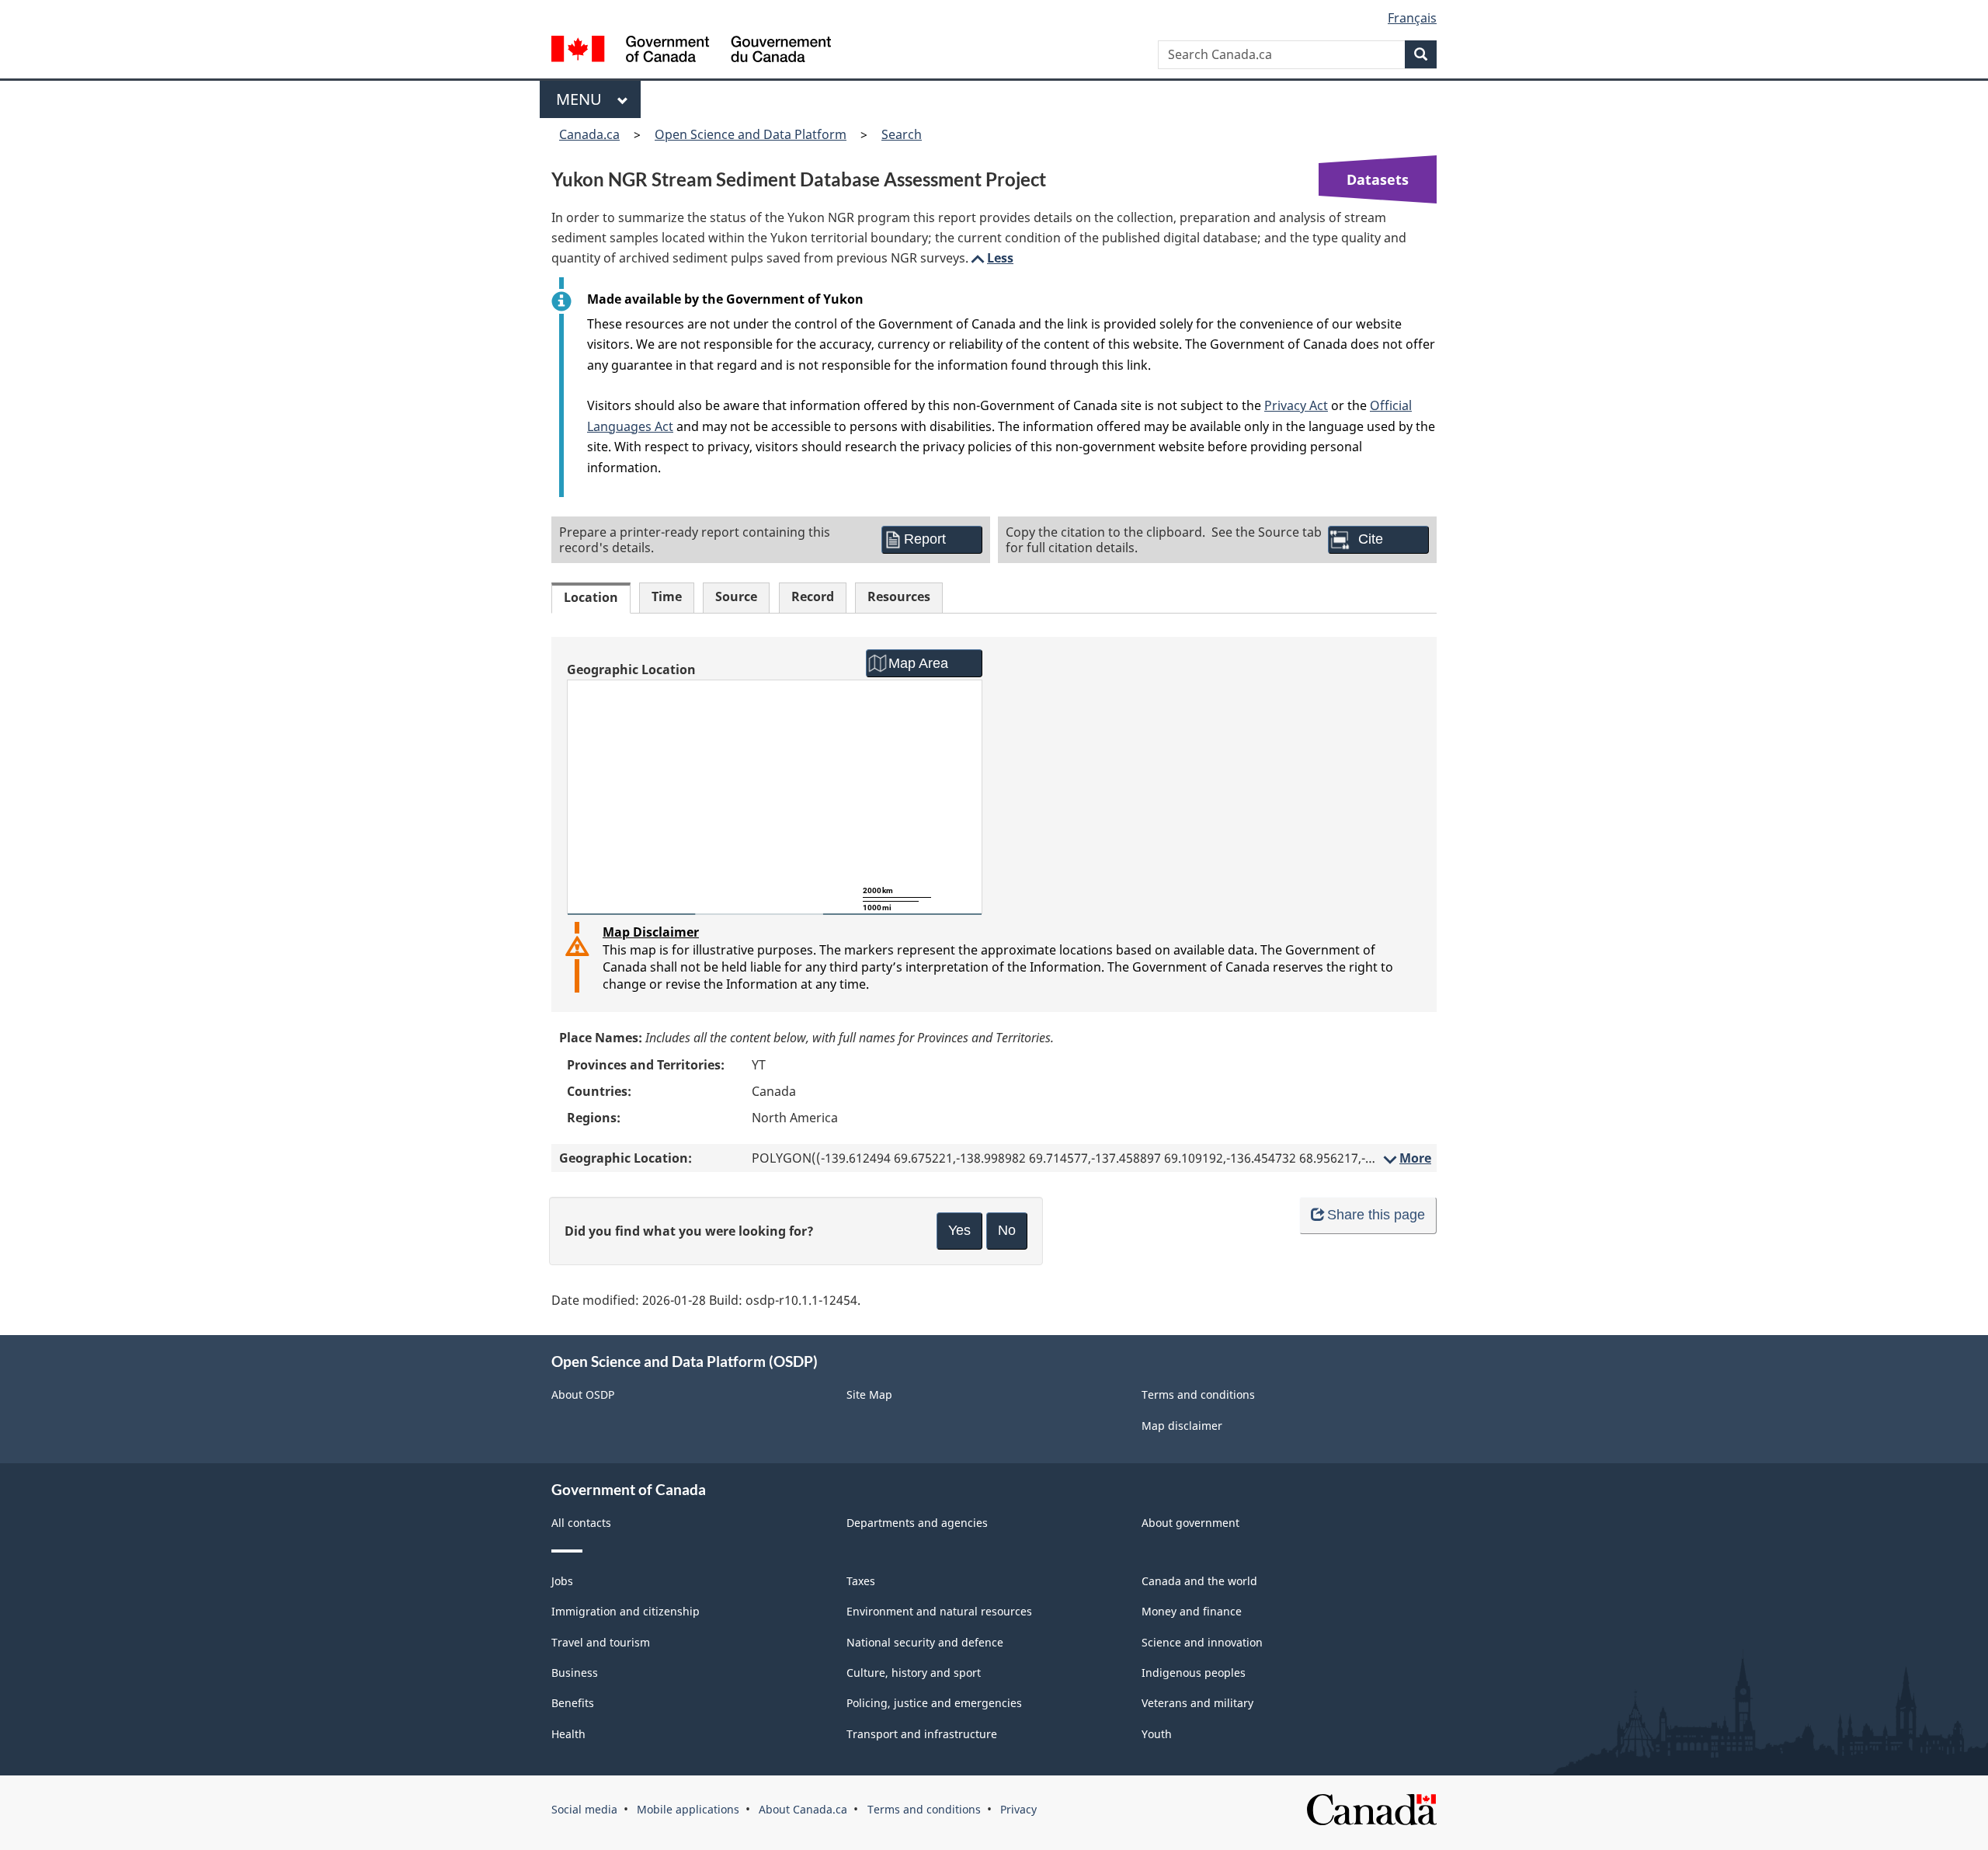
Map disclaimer (1182, 1426)
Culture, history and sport (914, 1673)
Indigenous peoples (1194, 1673)
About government (1190, 1523)
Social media (584, 1809)
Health (568, 1734)
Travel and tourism (601, 1642)
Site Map (869, 1394)
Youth (1157, 1734)
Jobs (562, 1581)
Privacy (1018, 1809)
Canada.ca (589, 134)
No (1007, 1230)
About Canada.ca (803, 1809)
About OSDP (583, 1394)
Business (575, 1673)
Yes (959, 1230)
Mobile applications (688, 1809)
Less (991, 258)
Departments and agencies (917, 1523)
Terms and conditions (1198, 1394)
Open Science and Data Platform (751, 134)
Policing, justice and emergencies (934, 1703)
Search (902, 134)
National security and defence (925, 1642)
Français (1412, 18)
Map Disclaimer (651, 932)
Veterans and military (1197, 1703)
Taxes (861, 1581)
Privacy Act (1296, 405)
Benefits (573, 1703)
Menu (583, 99)
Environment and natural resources (939, 1611)
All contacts (581, 1523)
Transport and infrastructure (922, 1734)
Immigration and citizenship (626, 1611)
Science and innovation (1202, 1642)
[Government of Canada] (691, 51)
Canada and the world (1199, 1581)
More (1406, 1158)
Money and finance (1192, 1611)
